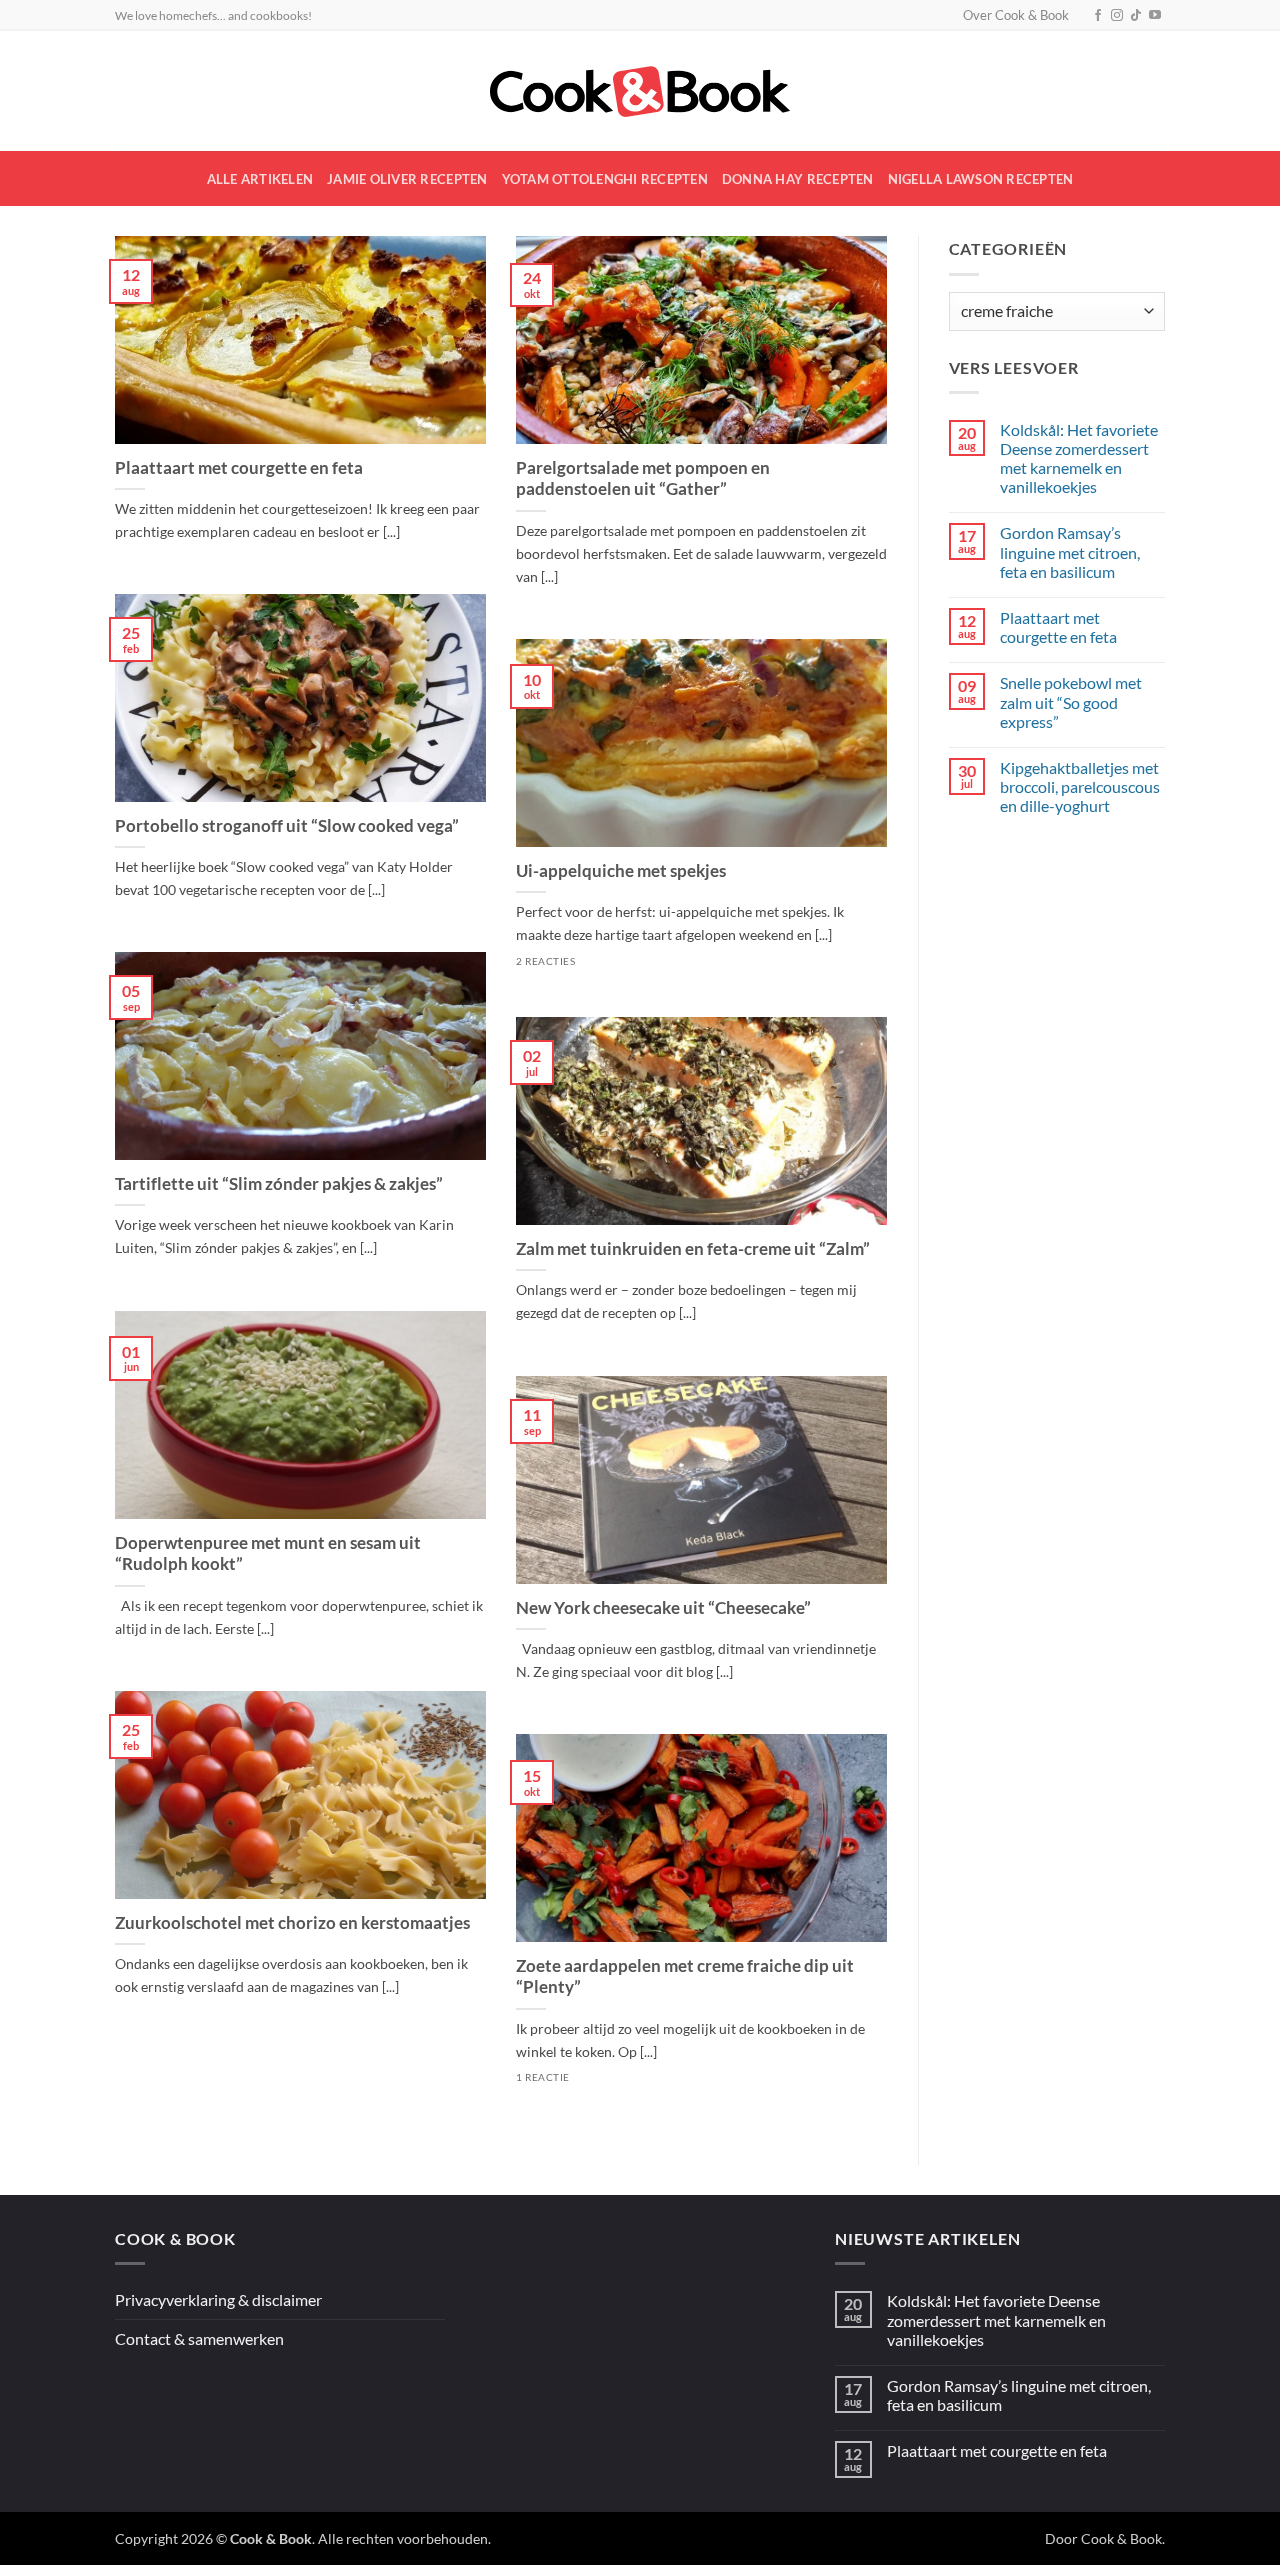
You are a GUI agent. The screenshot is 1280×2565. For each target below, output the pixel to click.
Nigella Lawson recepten (981, 179)
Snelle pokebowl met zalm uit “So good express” (1071, 701)
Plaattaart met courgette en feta (239, 468)
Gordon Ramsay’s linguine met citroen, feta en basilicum (1070, 551)
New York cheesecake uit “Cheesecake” (663, 1608)
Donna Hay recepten (798, 179)
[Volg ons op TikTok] (1136, 16)
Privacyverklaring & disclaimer (218, 2299)
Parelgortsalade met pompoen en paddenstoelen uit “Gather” (643, 479)
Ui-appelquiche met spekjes (621, 871)
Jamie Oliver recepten (407, 179)
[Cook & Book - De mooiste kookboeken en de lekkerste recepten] (640, 91)
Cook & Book (1121, 2538)
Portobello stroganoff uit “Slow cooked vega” (287, 826)
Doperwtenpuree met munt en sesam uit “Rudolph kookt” (268, 1554)
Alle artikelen (260, 179)
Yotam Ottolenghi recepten (605, 179)
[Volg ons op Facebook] (1098, 16)
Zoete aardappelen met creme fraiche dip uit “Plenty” (685, 1977)
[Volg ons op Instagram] (1117, 16)
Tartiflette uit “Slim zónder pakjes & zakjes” (279, 1184)
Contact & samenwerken (199, 2338)
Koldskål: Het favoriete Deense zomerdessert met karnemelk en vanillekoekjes (1079, 458)
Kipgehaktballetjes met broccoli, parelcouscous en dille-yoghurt (1080, 786)
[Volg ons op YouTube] (1155, 16)
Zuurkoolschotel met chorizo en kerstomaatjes (292, 1923)
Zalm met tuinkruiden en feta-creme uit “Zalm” (693, 1249)
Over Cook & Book (1016, 15)
